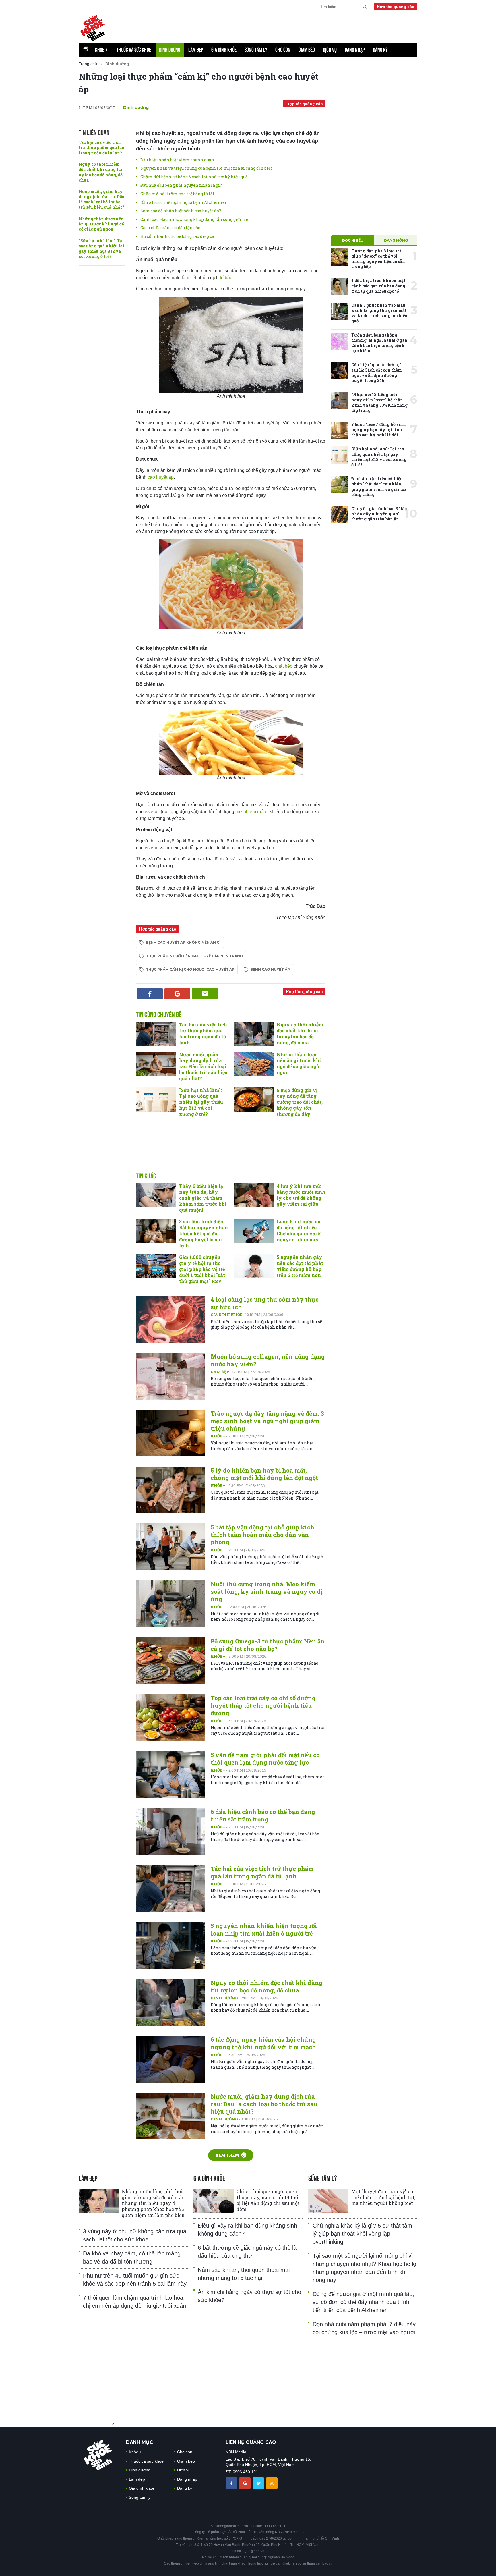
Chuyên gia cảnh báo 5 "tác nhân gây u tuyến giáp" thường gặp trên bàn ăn (379, 514)
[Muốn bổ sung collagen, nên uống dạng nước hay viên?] (170, 1376)
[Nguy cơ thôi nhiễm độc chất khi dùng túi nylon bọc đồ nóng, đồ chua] (254, 1034)
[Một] (328, 2201)
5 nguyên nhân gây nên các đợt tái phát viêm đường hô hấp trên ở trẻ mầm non (300, 1266)
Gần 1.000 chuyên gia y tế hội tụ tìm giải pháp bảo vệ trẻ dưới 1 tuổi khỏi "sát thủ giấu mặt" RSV (202, 1269)
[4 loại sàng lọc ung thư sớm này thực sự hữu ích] (170, 1319)
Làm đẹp (196, 50)
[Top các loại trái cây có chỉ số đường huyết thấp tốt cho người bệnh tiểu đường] (170, 1718)
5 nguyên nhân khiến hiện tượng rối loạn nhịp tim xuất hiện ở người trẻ (264, 1929)
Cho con (283, 50)
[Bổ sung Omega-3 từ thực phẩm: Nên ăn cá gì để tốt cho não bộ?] (170, 1661)
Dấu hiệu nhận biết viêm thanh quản (177, 160)
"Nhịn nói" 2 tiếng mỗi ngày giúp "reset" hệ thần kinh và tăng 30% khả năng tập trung (379, 402)
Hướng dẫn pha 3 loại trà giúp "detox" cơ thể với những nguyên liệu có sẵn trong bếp (378, 259)
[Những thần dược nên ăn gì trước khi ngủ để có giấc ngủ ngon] (254, 1064)
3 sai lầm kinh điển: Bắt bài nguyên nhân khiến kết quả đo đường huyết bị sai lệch (204, 1233)
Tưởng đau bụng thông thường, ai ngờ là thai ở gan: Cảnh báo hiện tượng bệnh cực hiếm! (380, 343)
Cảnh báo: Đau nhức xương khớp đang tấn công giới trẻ (194, 219)
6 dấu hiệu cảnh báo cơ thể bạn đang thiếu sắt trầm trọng (263, 1815)
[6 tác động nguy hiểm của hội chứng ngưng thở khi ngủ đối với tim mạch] (170, 2059)
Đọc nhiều (353, 240)
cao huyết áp (161, 477)
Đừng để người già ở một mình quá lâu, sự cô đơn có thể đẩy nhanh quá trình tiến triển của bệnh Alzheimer (363, 2302)
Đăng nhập (355, 50)
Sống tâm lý (256, 50)
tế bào (226, 278)
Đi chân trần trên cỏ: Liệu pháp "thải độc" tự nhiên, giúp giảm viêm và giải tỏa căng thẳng (379, 487)
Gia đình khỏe (224, 50)
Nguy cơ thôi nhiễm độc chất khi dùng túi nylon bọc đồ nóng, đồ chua (101, 172)
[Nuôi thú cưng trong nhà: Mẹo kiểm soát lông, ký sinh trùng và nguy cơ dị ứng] (170, 1604)
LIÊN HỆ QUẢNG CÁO (251, 2442)
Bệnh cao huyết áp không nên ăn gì (183, 942)
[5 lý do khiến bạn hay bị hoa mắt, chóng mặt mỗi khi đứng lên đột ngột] (170, 1490)
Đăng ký (380, 50)
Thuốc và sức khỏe (134, 50)
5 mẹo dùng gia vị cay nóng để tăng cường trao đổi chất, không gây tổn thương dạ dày (300, 1102)
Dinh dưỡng (170, 50)
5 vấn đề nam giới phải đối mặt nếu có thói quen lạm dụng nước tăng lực (265, 1759)
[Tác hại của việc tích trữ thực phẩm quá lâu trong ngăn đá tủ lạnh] (156, 1034)
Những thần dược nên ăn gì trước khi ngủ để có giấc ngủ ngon (101, 224)
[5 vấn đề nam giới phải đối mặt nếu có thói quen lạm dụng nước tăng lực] (170, 1775)
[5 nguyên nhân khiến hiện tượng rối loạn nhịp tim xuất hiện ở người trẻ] (170, 1945)
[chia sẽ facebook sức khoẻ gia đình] (232, 2483)
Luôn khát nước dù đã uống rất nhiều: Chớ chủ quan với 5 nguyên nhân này (299, 1230)
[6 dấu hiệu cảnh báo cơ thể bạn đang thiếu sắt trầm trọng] (170, 1831)
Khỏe (102, 50)
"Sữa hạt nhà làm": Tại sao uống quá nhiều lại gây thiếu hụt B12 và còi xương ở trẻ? (101, 248)
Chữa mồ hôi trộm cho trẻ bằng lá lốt (177, 194)
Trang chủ (88, 64)
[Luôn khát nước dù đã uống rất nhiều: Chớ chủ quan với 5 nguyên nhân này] (254, 1231)
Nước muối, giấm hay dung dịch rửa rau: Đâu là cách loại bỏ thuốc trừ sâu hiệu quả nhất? (102, 199)
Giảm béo (307, 50)
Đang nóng (396, 240)
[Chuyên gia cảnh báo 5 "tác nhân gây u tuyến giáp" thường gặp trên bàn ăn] (340, 515)
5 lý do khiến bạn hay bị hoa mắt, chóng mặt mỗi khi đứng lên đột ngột (264, 1474)
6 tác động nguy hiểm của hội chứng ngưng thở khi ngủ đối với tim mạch (263, 2043)
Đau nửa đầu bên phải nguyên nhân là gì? (181, 185)
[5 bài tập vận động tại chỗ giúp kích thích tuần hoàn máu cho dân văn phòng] (170, 1547)
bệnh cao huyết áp (270, 969)
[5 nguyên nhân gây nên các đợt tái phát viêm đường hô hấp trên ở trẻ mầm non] (254, 1266)
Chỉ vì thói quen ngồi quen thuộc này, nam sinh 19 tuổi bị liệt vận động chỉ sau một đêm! (268, 2200)
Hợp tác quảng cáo (396, 7)
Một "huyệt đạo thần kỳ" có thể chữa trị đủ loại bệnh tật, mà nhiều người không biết (383, 2197)
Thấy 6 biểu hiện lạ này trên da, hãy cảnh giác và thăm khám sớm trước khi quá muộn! (203, 1198)
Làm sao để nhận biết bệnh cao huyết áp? (181, 211)
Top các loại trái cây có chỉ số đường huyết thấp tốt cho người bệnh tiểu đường (263, 1705)
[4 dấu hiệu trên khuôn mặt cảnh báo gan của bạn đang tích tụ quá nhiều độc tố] (340, 287)
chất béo (284, 666)
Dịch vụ (330, 50)
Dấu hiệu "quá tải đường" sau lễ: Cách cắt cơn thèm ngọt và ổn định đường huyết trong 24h (377, 373)
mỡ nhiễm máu (251, 812)
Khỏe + (218, 1436)
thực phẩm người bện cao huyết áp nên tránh (194, 956)
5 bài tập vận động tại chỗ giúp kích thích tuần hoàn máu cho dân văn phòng (262, 1535)
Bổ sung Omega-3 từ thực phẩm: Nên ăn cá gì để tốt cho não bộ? (268, 1645)
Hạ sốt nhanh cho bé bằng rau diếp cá (177, 236)
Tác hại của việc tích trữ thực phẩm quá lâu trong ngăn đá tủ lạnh (101, 147)
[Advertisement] (278, 26)
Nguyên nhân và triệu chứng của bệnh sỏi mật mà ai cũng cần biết (206, 168)
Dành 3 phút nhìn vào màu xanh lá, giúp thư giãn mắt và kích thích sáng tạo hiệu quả (379, 313)
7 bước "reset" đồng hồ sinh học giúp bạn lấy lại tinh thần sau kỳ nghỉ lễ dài (379, 430)
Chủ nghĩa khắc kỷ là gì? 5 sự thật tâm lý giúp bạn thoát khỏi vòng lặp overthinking (362, 2234)
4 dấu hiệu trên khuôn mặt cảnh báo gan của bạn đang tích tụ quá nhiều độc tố (378, 286)
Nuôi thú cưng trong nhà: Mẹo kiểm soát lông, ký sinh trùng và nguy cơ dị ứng (267, 1591)
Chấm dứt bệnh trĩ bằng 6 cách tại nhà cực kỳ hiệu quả (194, 177)
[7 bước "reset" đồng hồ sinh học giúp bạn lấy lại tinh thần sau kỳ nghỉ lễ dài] (340, 431)
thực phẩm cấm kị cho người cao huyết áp (190, 969)
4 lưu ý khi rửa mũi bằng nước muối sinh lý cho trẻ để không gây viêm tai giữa (301, 1195)
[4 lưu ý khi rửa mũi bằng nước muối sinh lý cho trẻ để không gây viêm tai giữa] (254, 1195)
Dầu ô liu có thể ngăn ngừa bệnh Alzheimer (184, 202)
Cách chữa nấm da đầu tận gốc (170, 228)
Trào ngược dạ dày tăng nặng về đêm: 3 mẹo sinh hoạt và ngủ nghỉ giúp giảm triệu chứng (267, 1421)
